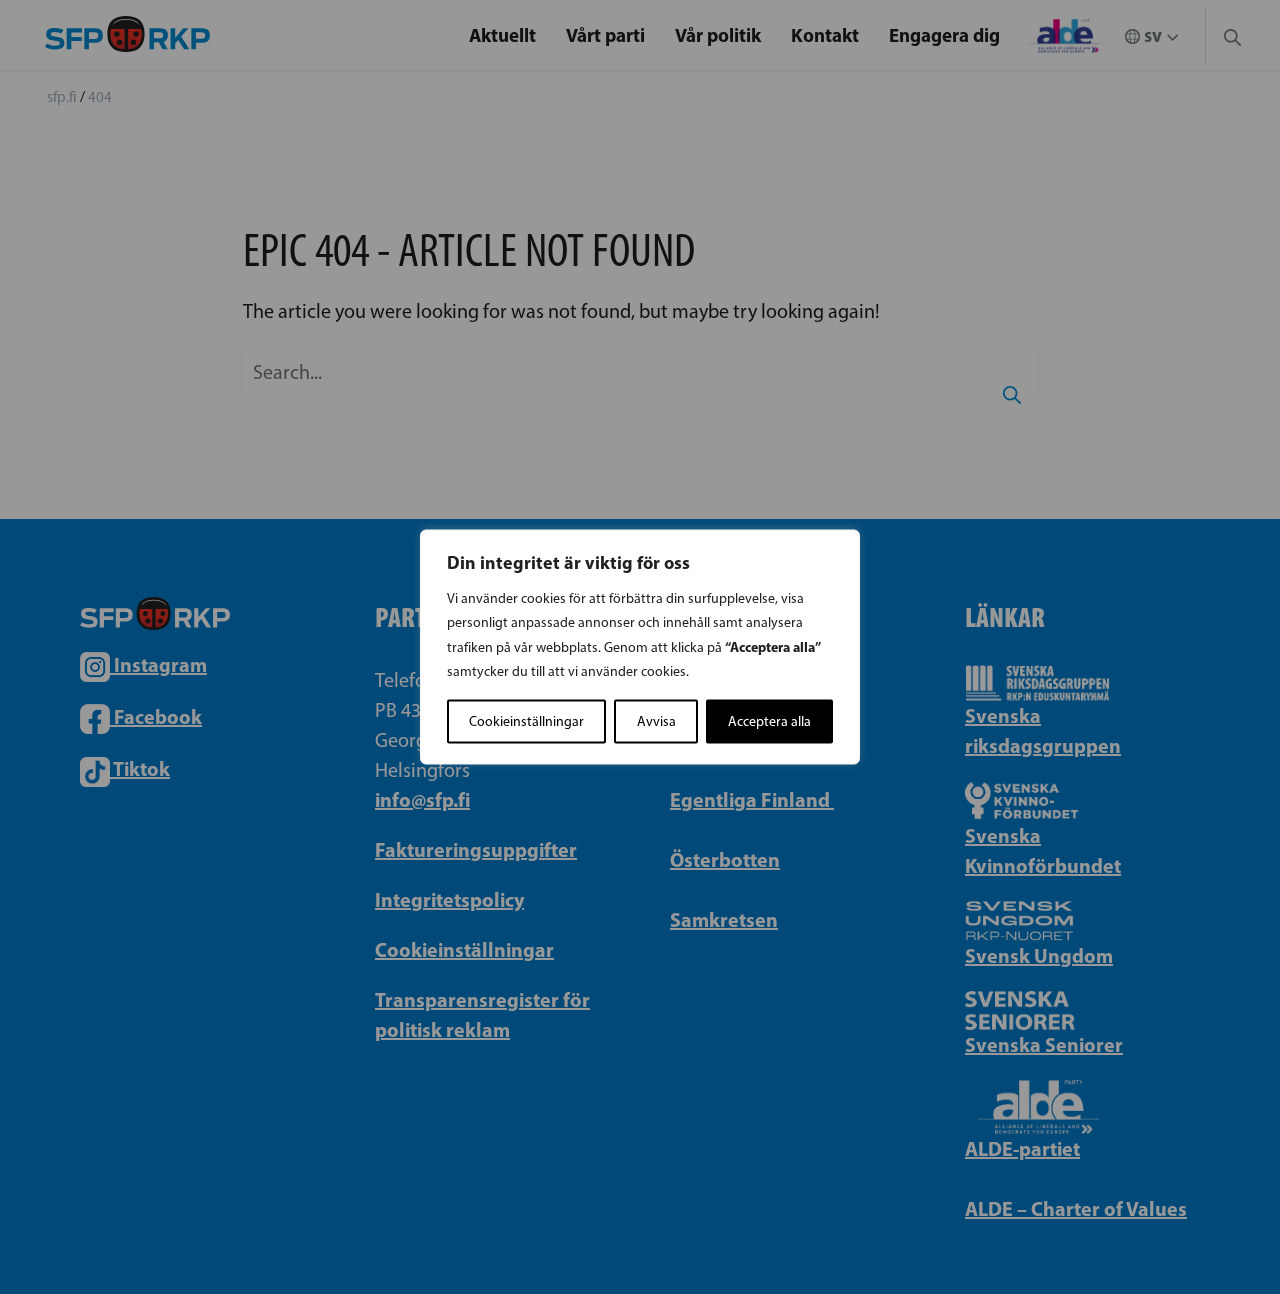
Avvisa (656, 721)
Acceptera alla (769, 721)
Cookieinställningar (526, 721)
